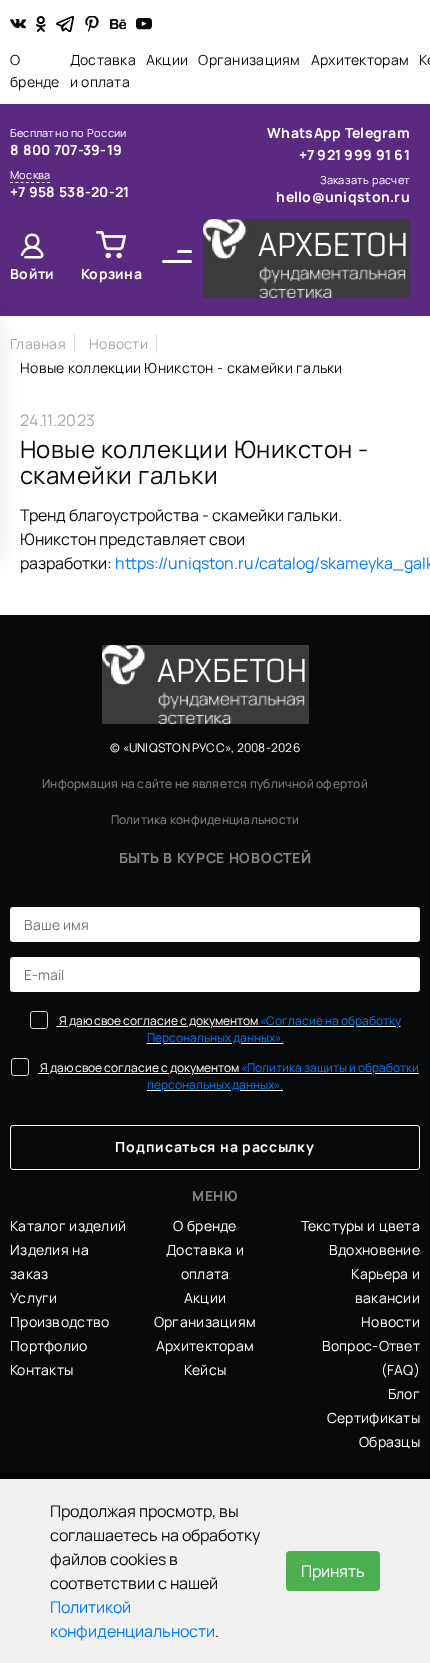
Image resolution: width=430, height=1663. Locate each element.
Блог (404, 1393)
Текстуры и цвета (360, 1225)
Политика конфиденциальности (205, 819)
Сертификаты (373, 1417)
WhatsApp (306, 132)
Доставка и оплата (103, 70)
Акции (167, 59)
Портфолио (49, 1345)
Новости (390, 1321)
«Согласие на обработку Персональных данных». (274, 1029)
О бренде (35, 70)
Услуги (34, 1297)
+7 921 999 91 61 (354, 154)
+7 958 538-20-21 (69, 191)
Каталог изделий (68, 1225)
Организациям (249, 59)
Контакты (41, 1369)
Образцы (389, 1441)
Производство (59, 1321)
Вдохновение (374, 1249)
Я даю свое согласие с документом (229, 1029)
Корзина (111, 273)
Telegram (377, 132)
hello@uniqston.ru (343, 196)
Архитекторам (360, 59)
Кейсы (205, 1369)
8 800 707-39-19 (66, 149)
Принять (333, 1571)
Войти (32, 273)
